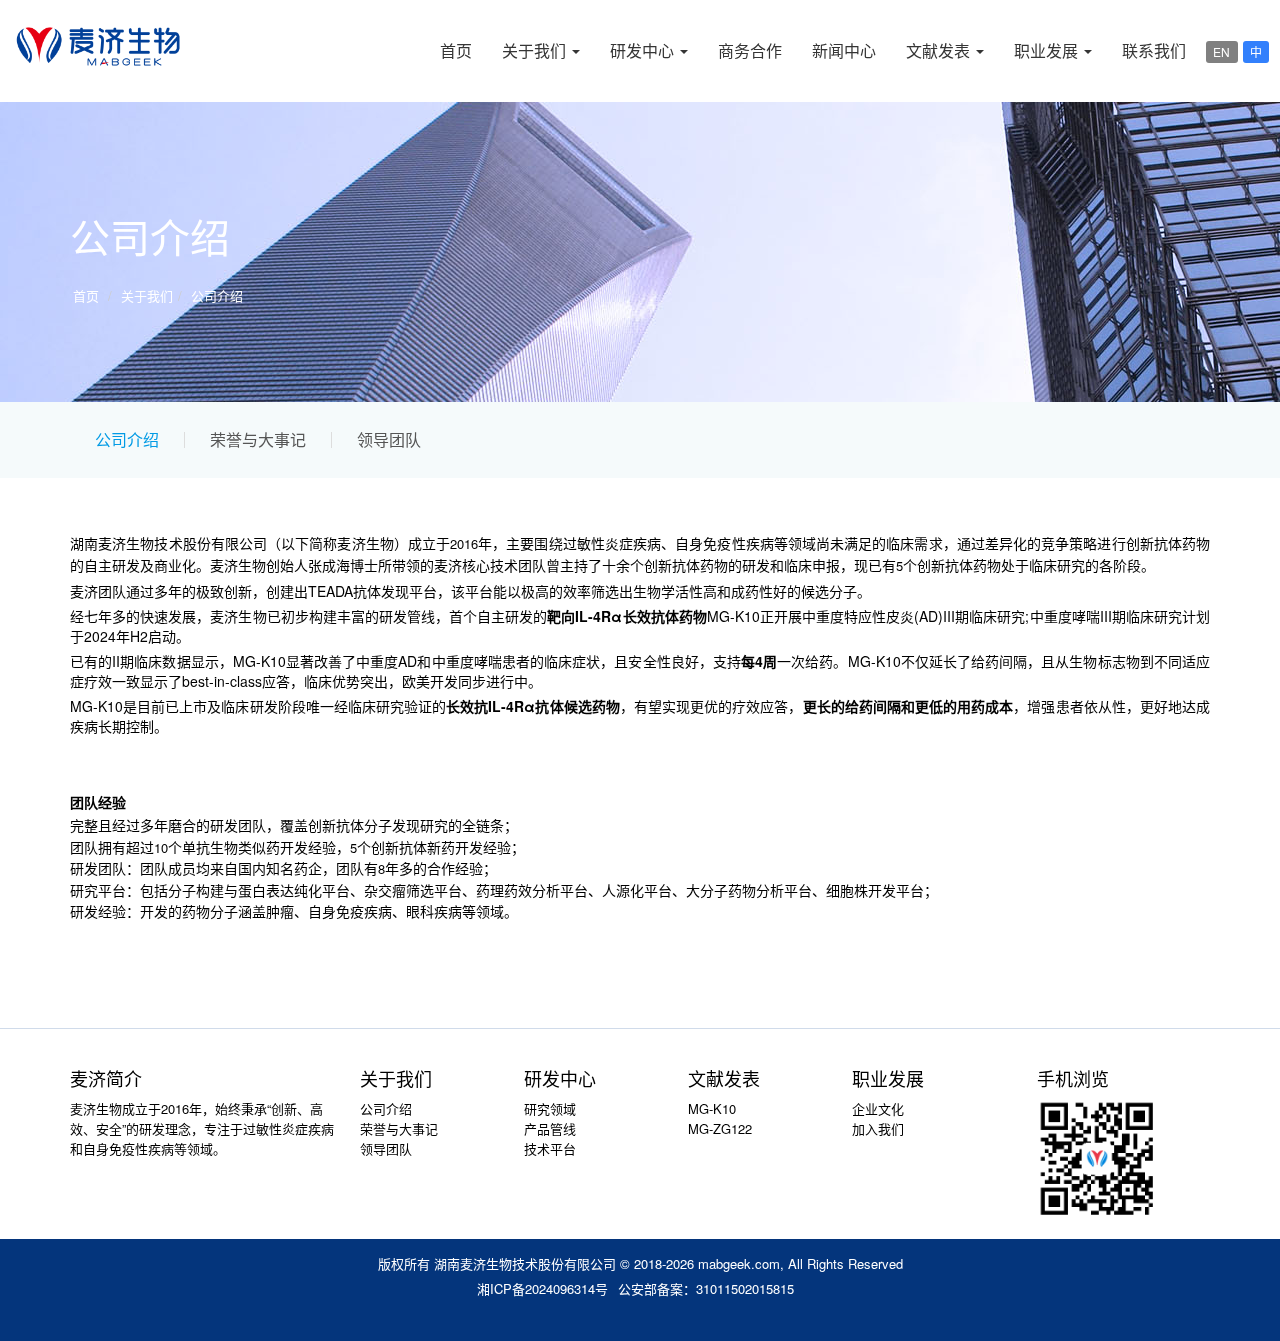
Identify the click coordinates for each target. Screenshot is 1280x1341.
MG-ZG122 (720, 1128)
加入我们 (878, 1128)
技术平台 (550, 1148)
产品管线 (550, 1128)
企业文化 (878, 1108)
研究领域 (550, 1108)
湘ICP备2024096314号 (542, 1288)
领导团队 (389, 440)
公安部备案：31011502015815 (706, 1288)
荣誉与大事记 (258, 440)
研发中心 (644, 50)
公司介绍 (217, 295)
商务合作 (750, 50)
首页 (456, 50)
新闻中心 (844, 50)
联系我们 (1154, 50)
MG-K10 (712, 1108)
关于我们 (536, 50)
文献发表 (940, 50)
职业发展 (1048, 50)
